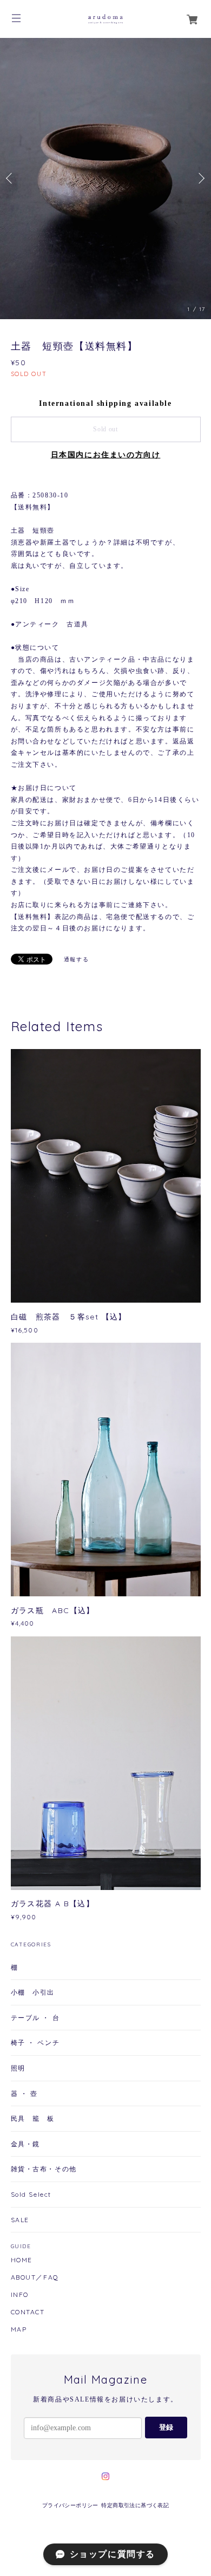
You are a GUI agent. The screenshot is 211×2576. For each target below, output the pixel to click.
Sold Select (31, 2194)
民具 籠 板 (33, 2118)
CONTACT (28, 2312)
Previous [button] (11, 178)
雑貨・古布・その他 (44, 2169)
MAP (19, 2329)
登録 (166, 2427)
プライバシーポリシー (70, 2505)
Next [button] (200, 178)
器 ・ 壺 (24, 2093)
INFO (20, 2295)
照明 (18, 2068)
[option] (105, 179)
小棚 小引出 (33, 1992)
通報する (76, 959)
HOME (22, 2260)
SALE (20, 2220)
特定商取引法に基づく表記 (135, 2505)
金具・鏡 (25, 2144)
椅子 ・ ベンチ (35, 2043)
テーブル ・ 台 (35, 2018)
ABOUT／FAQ (35, 2277)
